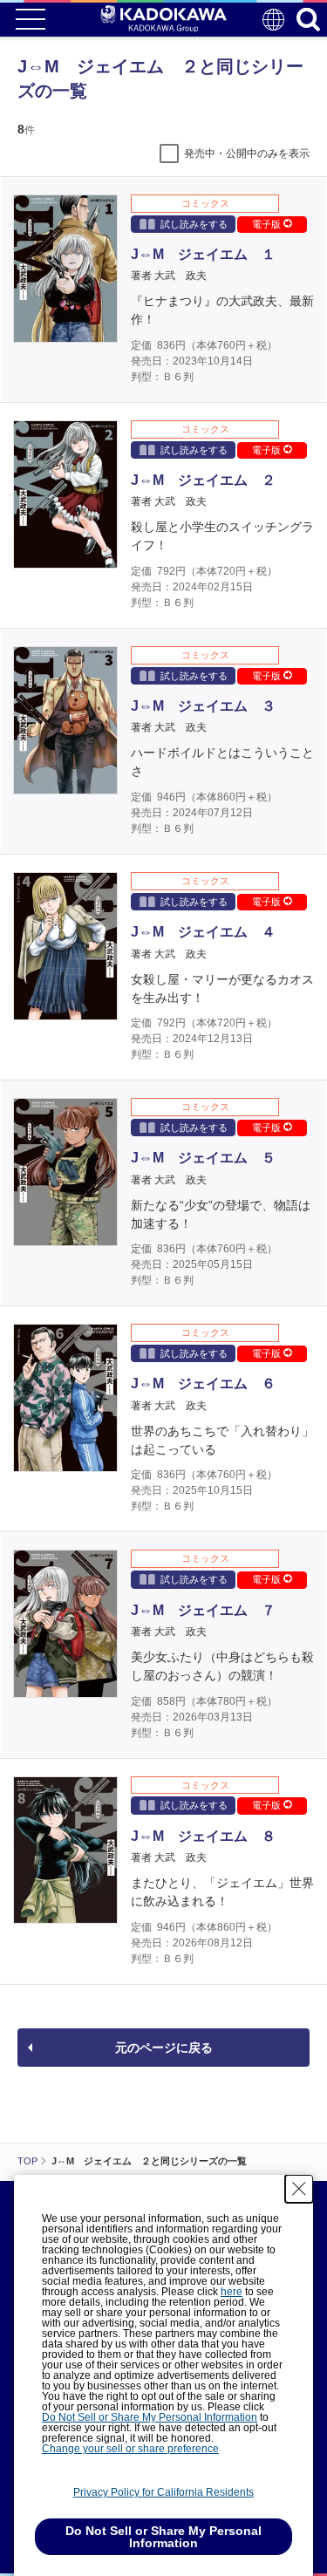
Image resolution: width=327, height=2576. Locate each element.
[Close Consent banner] (299, 2189)
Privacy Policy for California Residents (163, 2492)
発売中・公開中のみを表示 (247, 153)
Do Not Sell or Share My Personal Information (150, 2417)
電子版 (268, 224)
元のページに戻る (164, 2048)
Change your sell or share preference (130, 2449)
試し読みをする (194, 224)
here (232, 2292)
